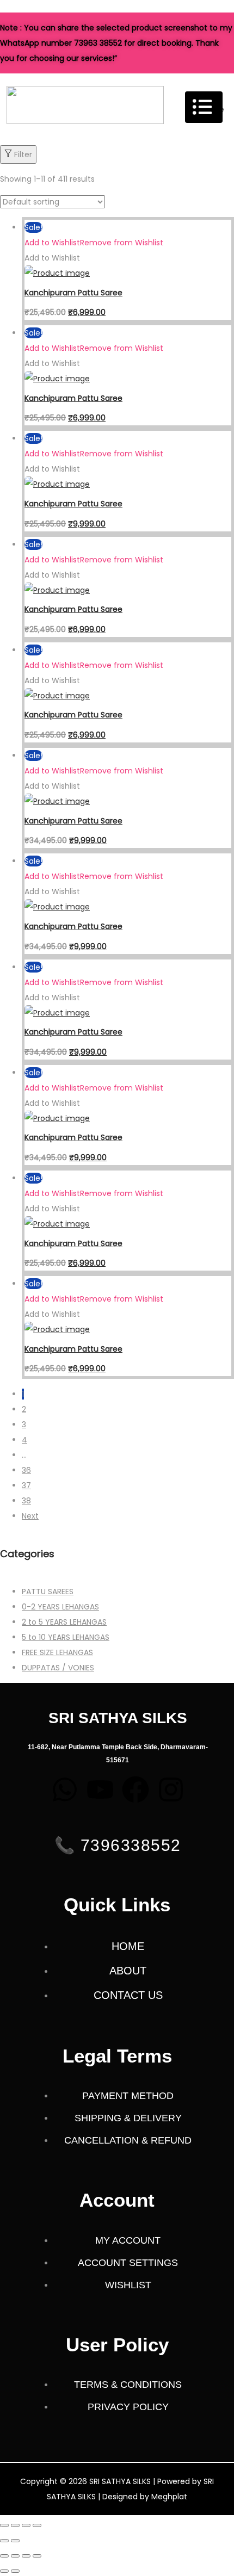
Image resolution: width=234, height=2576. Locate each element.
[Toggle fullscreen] (15, 2525)
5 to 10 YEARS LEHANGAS (66, 1637)
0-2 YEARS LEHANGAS (60, 1607)
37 (26, 1485)
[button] (94, 243)
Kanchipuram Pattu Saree (73, 293)
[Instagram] (171, 1789)
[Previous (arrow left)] (4, 2541)
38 (26, 1501)
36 (26, 1470)
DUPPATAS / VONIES (58, 1668)
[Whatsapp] (65, 1789)
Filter (23, 154)
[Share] (26, 2525)
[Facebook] (136, 1789)
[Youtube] (100, 1789)
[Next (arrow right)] (15, 2541)
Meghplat (169, 2497)
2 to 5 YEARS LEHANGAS (64, 1622)
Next (30, 1516)
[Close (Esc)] (37, 2525)
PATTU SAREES (48, 1592)
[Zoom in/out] (4, 2525)
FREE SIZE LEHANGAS (57, 1652)
